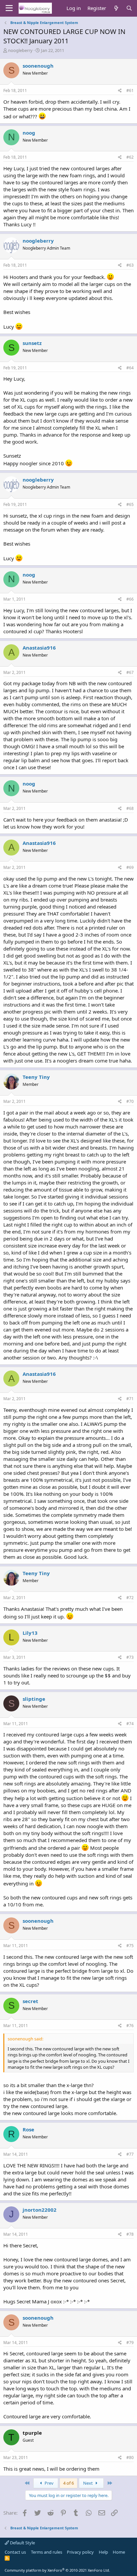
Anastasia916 (39, 648)
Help (103, 2552)
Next (88, 2483)
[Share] (120, 91)
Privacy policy (80, 2552)
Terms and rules (47, 2552)
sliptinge (34, 1699)
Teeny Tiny (36, 1077)
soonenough (38, 66)
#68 (130, 808)
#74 (130, 1724)
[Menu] (9, 8)
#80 (130, 2458)
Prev (49, 2483)
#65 (130, 504)
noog (29, 133)
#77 (130, 2154)
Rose (28, 2129)
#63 (130, 265)
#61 (130, 90)
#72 (130, 1598)
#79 (130, 2343)
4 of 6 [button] (68, 2483)
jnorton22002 (40, 2210)
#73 (130, 1657)
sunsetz (32, 343)
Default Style (22, 2543)
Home (119, 2552)
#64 (130, 368)
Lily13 (30, 1633)
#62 (130, 157)
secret (30, 2001)
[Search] (129, 8)
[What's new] (116, 8)
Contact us (15, 2552)
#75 (130, 1946)
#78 (130, 2234)
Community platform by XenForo (57, 2570)
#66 (130, 599)
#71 (130, 1399)
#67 (130, 672)
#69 (130, 867)
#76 (130, 2026)
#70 (130, 1101)
